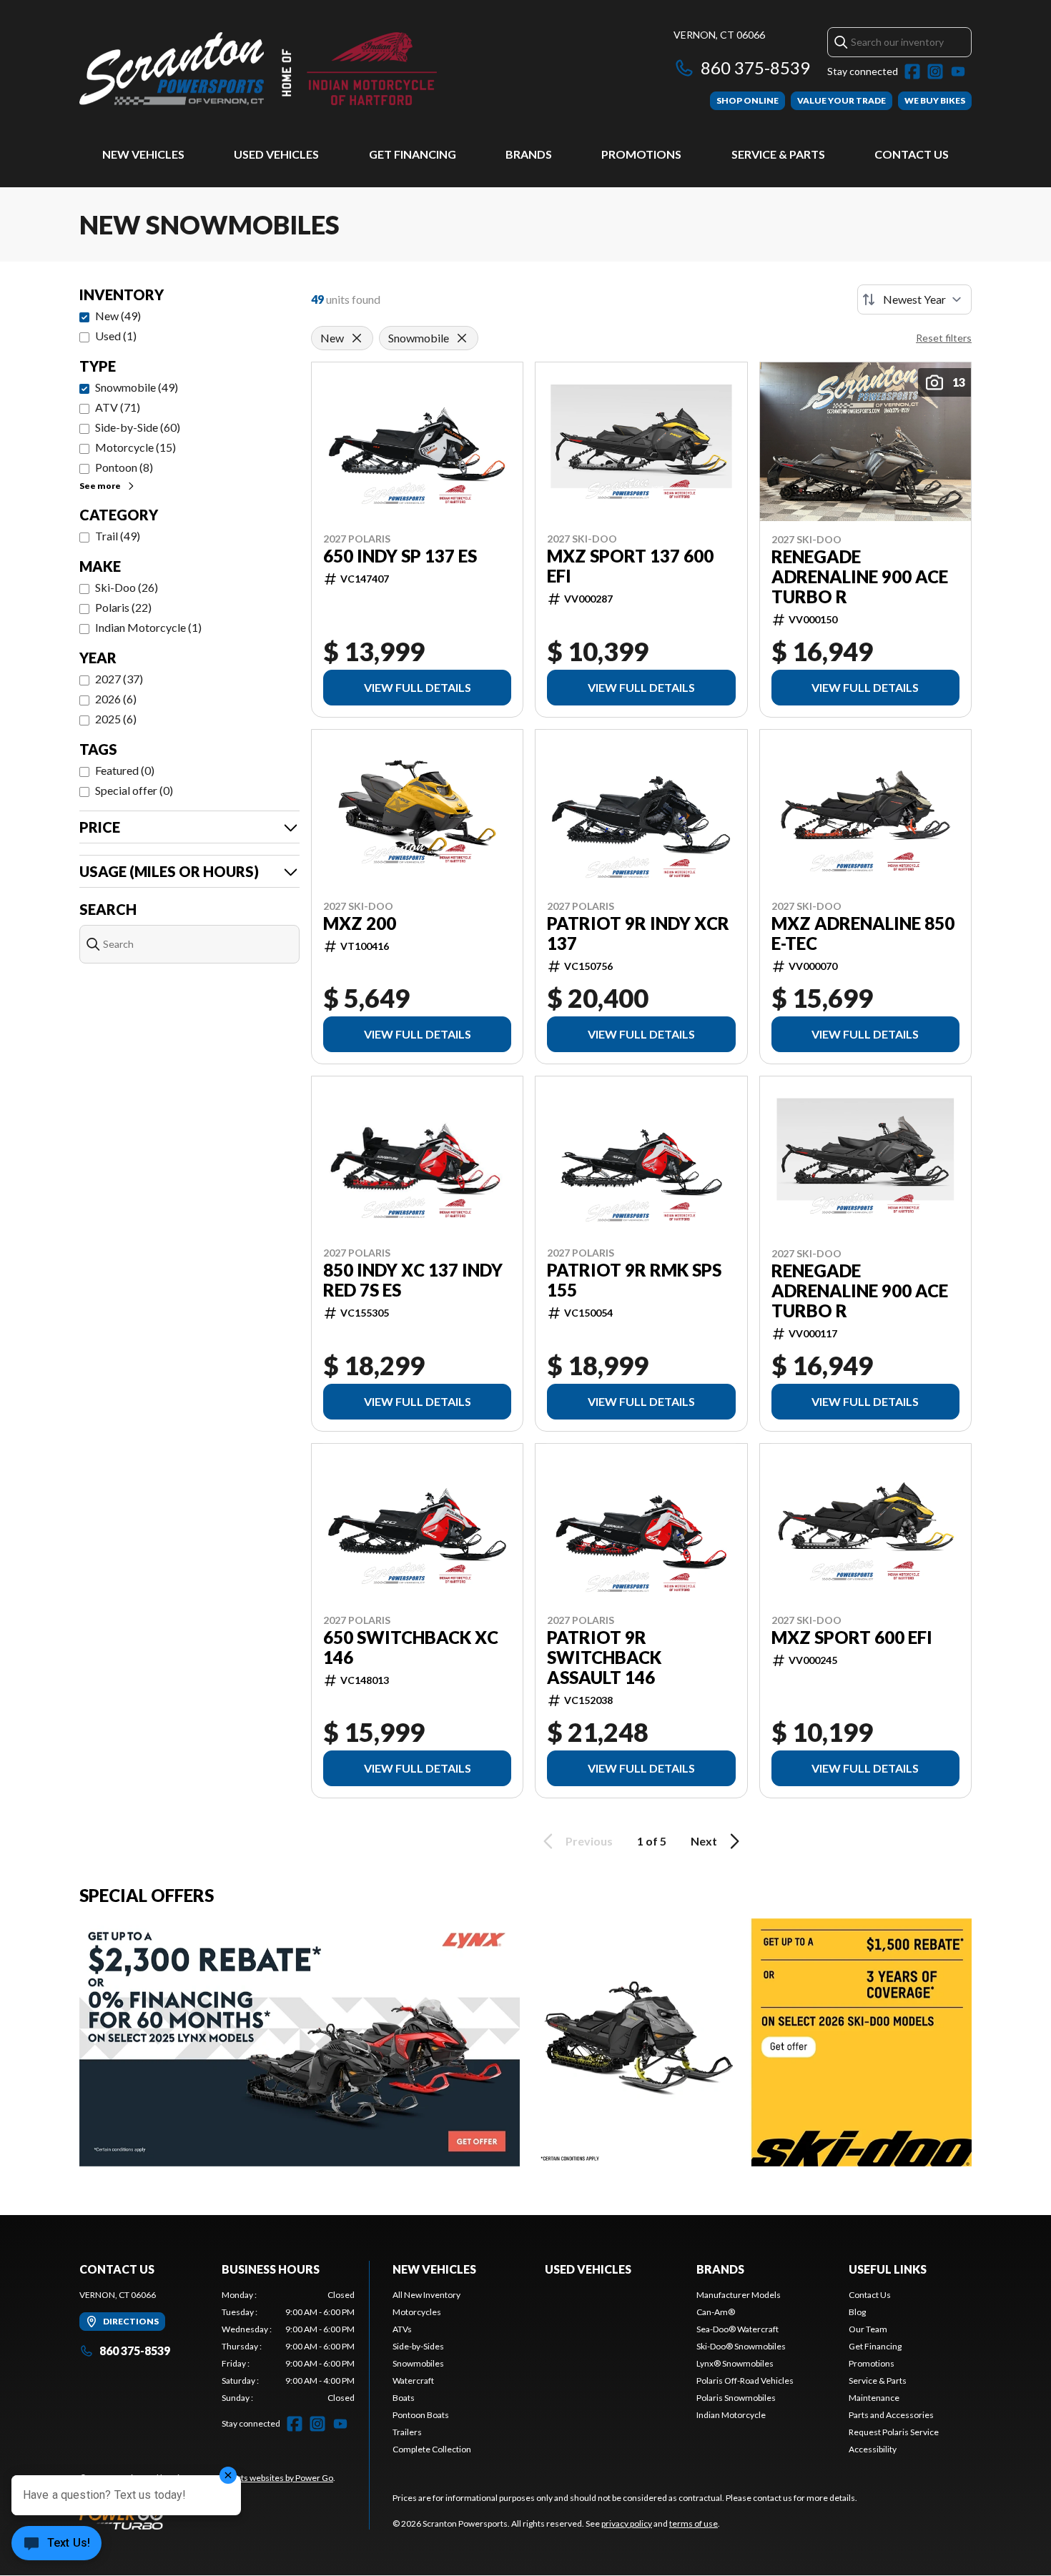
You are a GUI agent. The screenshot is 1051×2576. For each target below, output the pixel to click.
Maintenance (874, 2398)
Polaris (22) (123, 607)
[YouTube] (958, 71)
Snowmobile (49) (137, 387)
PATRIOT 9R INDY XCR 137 (638, 933)
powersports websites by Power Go (266, 2478)
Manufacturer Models (739, 2295)
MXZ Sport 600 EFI (852, 1638)
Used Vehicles (276, 154)
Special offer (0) (134, 790)
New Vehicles (143, 154)
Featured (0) (125, 770)
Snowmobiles (418, 2363)
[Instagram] (935, 71)
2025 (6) (116, 719)
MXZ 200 (360, 923)
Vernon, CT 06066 (719, 35)
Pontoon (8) (124, 467)
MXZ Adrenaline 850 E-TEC (863, 933)
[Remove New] (357, 338)
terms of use (694, 2523)
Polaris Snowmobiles (736, 2398)
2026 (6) (116, 699)
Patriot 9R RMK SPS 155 (634, 1280)
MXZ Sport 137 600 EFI (630, 566)
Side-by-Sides (418, 2346)
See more (100, 486)
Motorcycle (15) (135, 447)
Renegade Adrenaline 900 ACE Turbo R (860, 577)
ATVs (402, 2329)
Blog (857, 2312)
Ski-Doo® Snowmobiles (741, 2346)
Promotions (641, 154)
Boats (404, 2398)
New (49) (118, 316)
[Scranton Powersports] (258, 69)
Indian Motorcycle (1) (148, 627)
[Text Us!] (56, 2545)
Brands (529, 154)
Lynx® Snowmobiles (735, 2363)
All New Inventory (426, 2295)
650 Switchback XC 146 (411, 1648)
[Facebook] (912, 71)
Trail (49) (118, 536)
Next (704, 1841)
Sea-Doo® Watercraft (737, 2329)
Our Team (868, 2329)
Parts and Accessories (891, 2415)
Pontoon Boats (421, 2415)
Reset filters (944, 338)
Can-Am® (716, 2312)
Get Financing (413, 154)
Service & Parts (778, 154)
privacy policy (627, 2523)
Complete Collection (432, 2449)
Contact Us (912, 154)
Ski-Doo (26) (127, 587)
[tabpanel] (288, 2347)
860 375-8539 (755, 68)
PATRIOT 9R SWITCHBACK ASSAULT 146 (604, 1658)
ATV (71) (118, 407)
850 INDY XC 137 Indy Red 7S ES (413, 1280)
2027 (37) (119, 679)
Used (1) (116, 336)
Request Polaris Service (894, 2432)
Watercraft (413, 2381)
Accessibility (873, 2449)
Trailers (407, 2432)
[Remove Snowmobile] (462, 338)
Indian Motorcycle (731, 2415)
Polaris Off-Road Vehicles (745, 2381)
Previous (589, 1841)
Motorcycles (417, 2312)
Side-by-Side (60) (138, 427)
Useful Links (888, 2269)
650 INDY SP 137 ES (400, 556)
